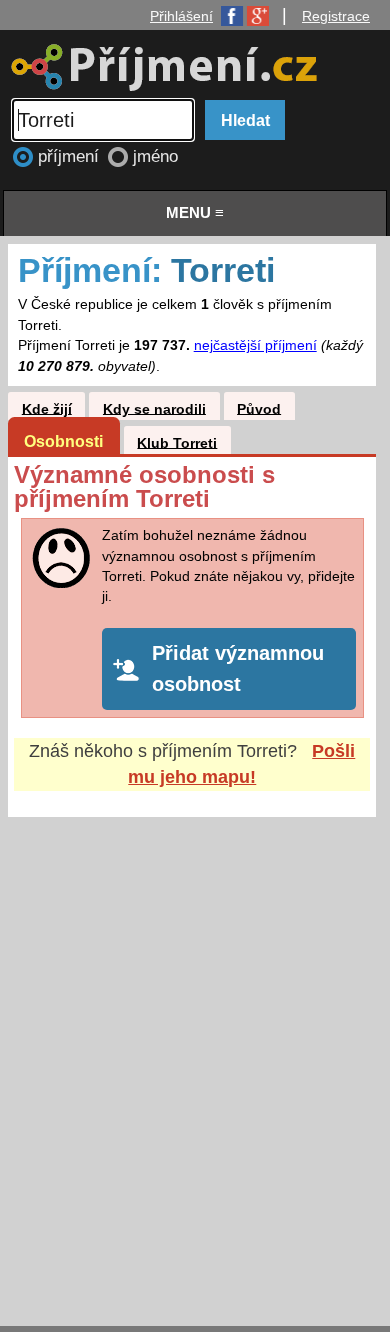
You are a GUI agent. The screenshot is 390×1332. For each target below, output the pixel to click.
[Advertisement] (195, 1052)
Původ (259, 408)
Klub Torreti (177, 442)
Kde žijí (47, 408)
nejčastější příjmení (255, 345)
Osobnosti (63, 441)
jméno (155, 156)
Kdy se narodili (154, 408)
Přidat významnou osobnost (238, 668)
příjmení (71, 156)
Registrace (336, 16)
